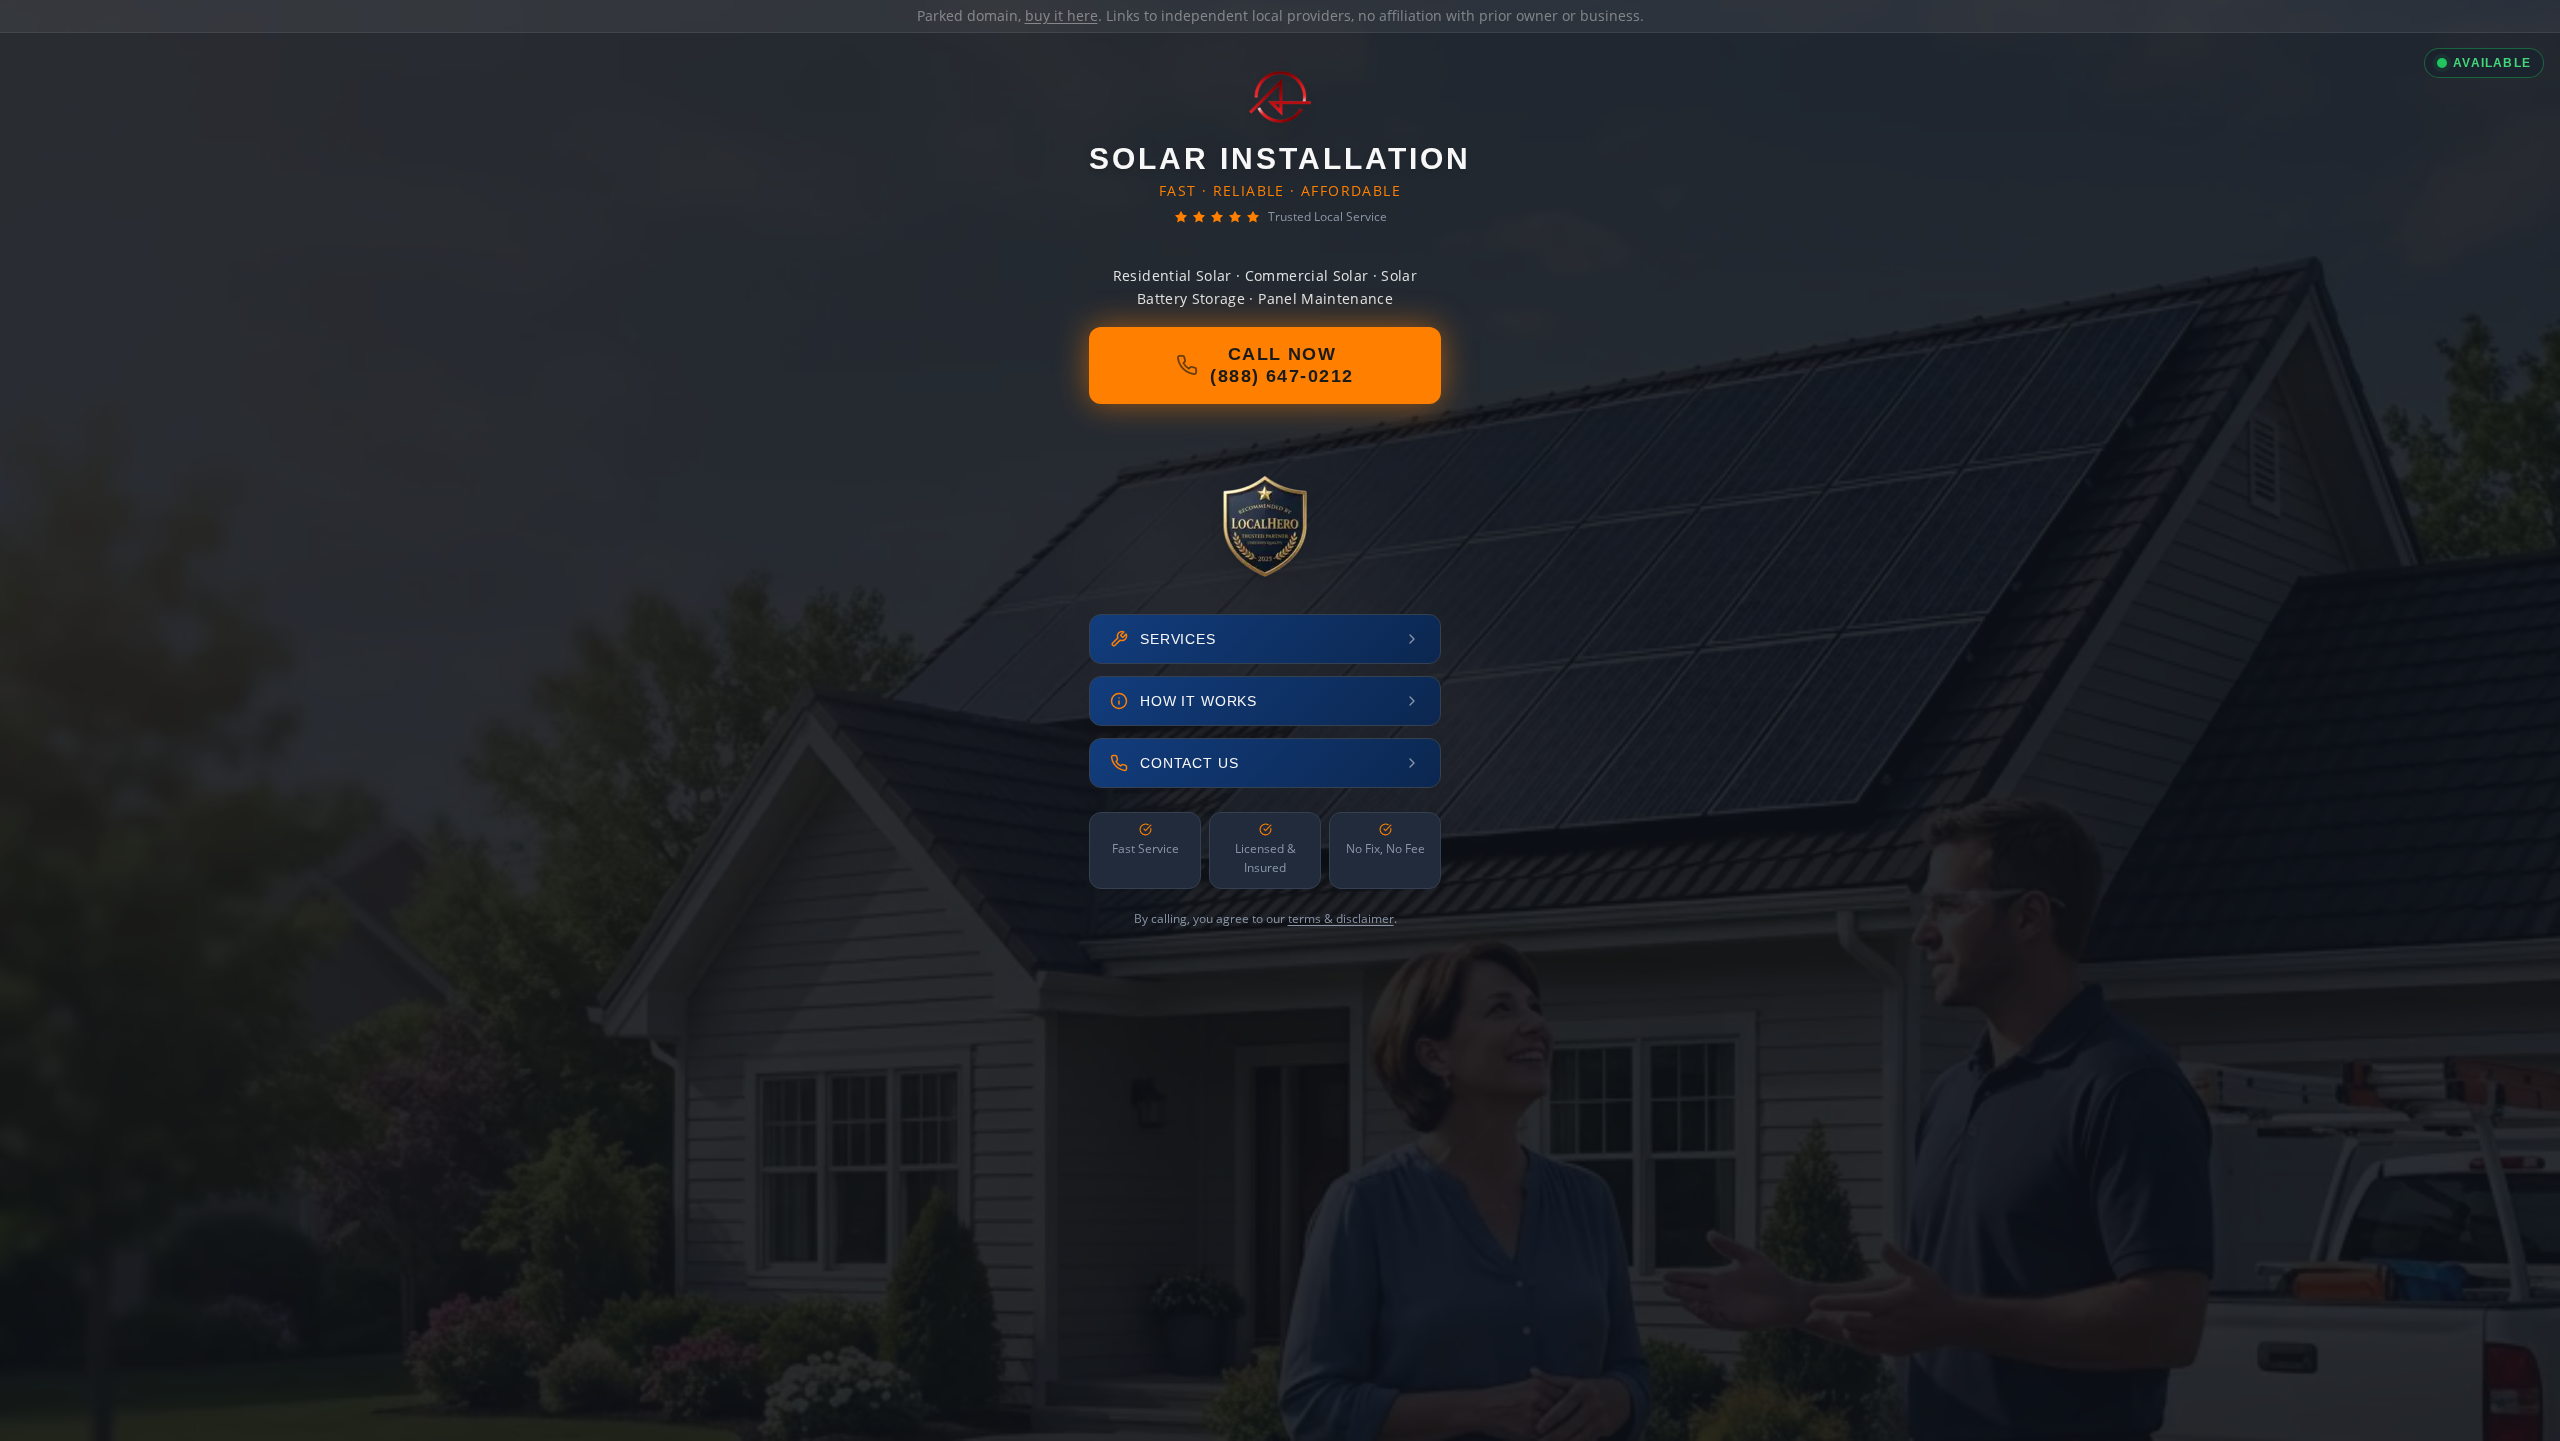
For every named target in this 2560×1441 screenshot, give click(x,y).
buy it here (1061, 15)
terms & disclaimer (1341, 918)
